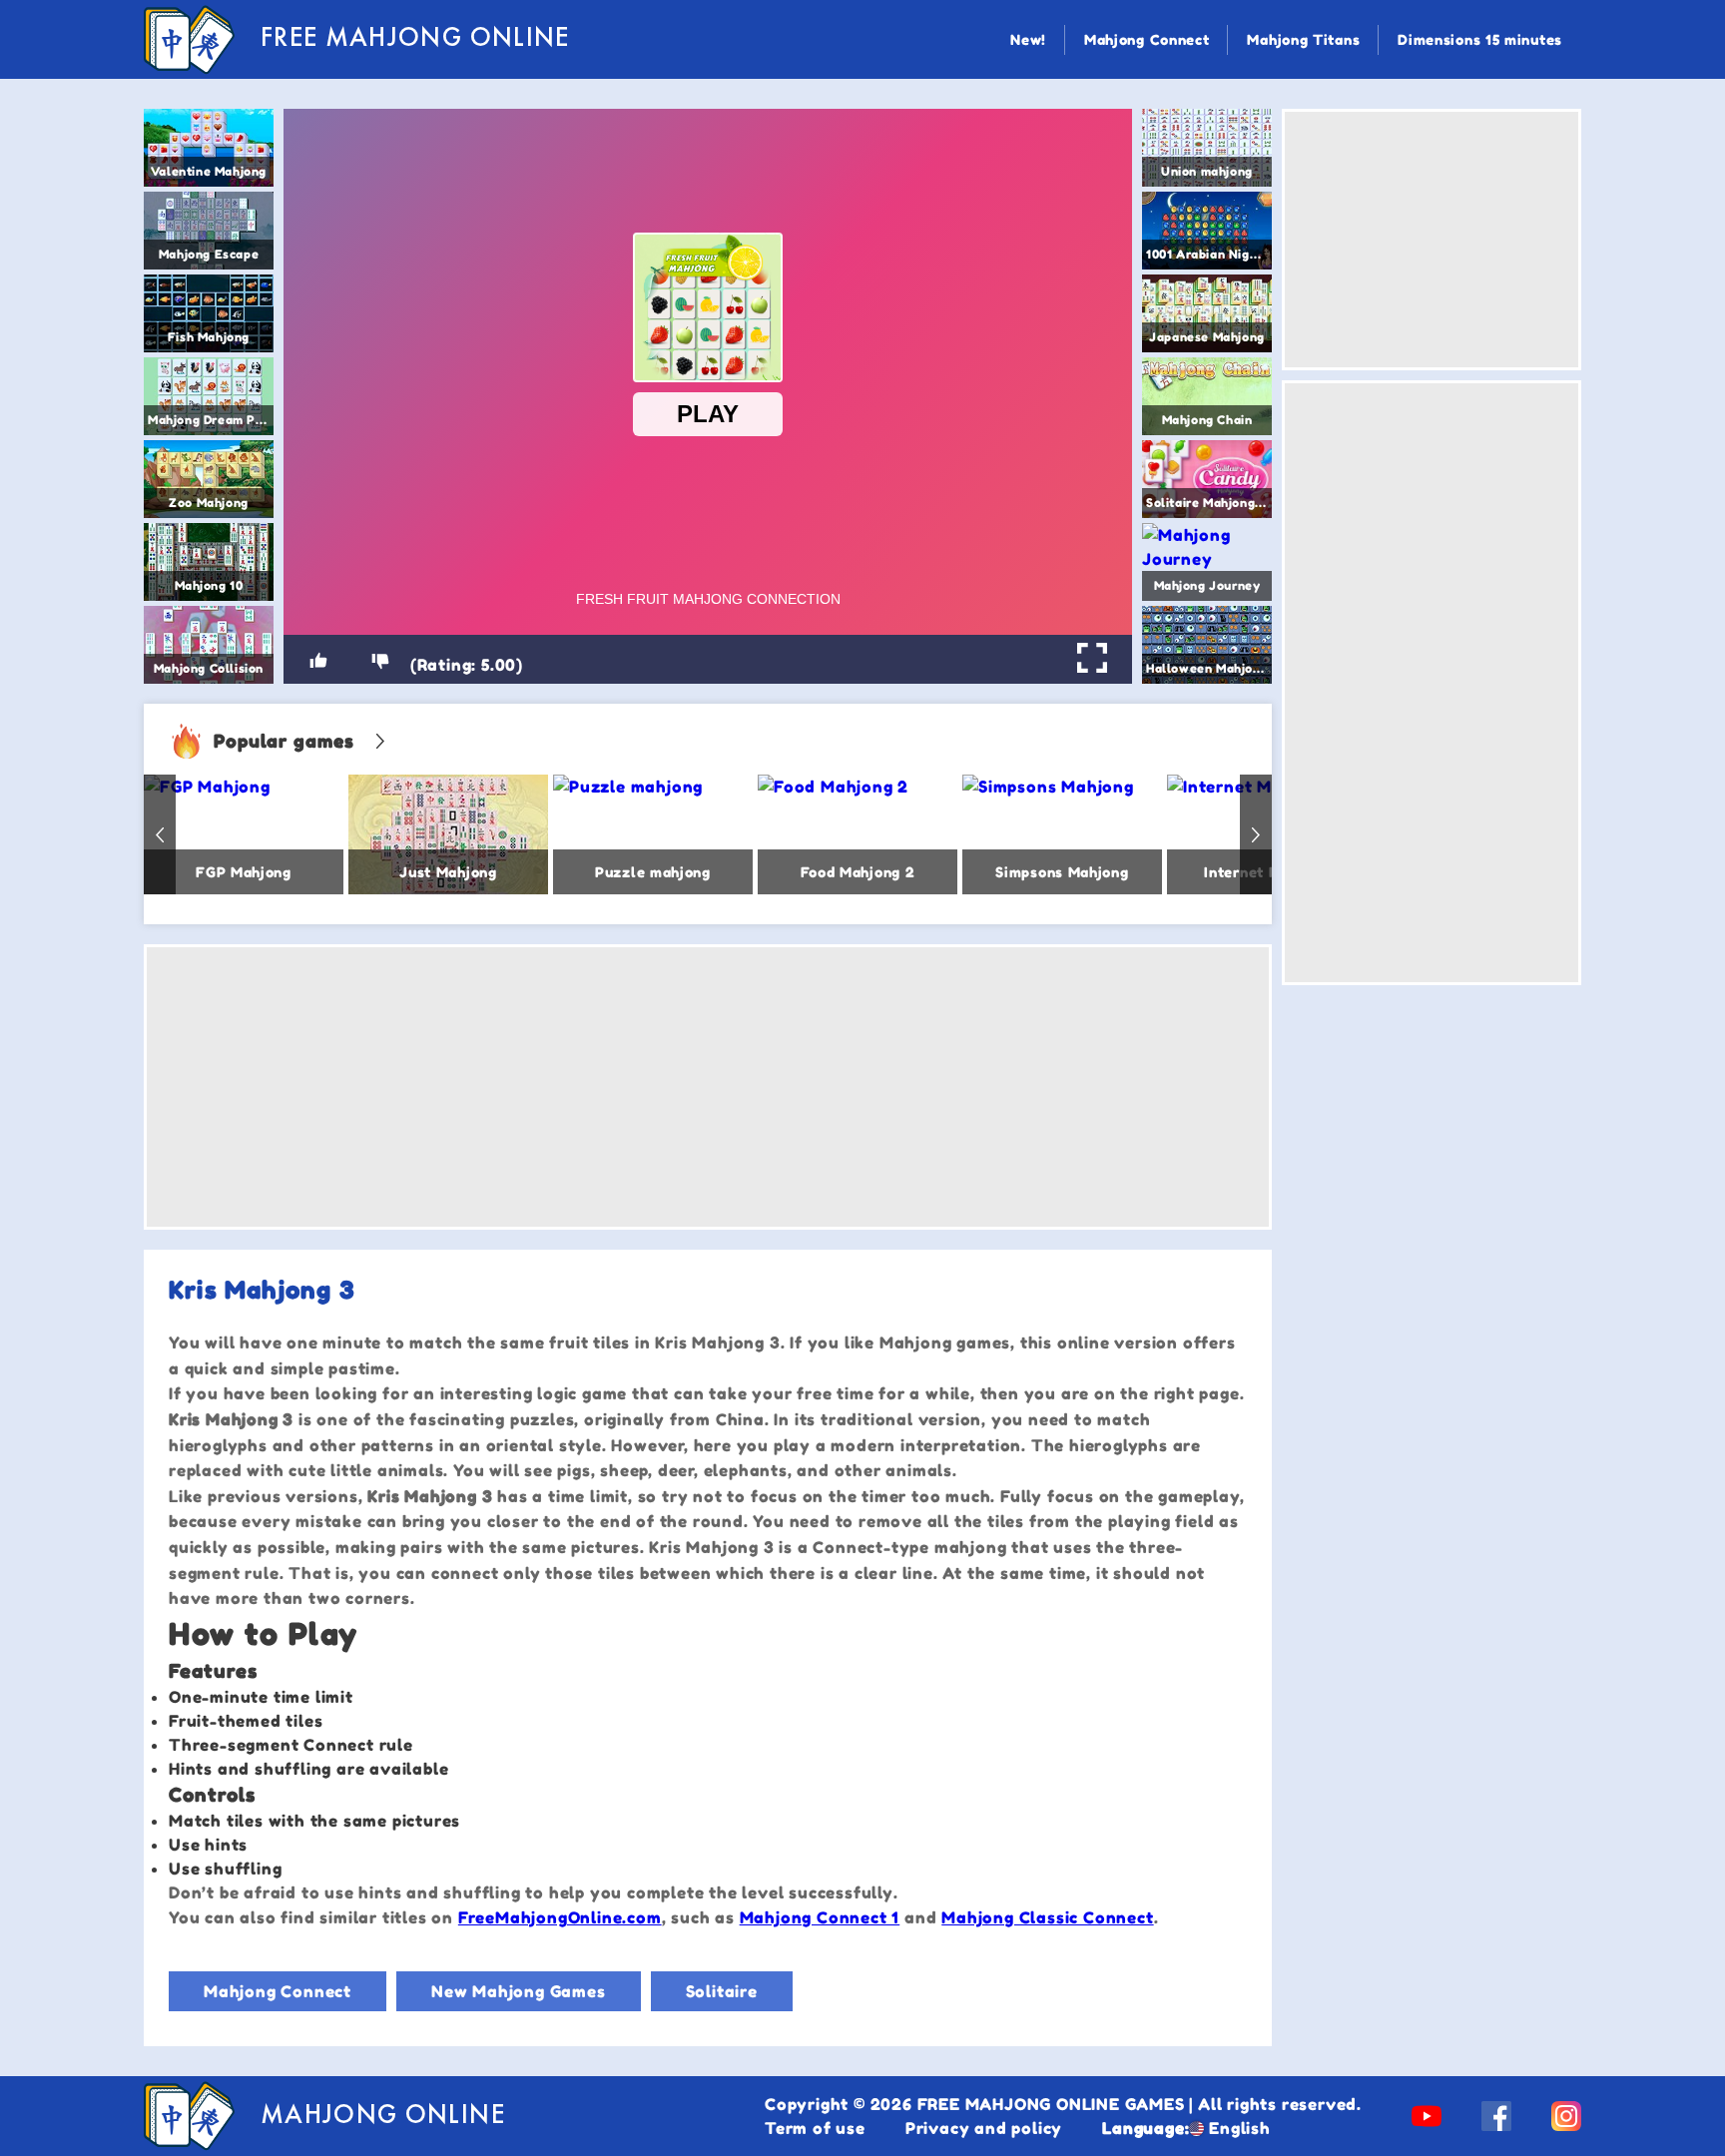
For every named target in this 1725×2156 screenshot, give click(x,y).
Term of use (815, 2128)
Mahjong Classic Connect (1047, 1917)
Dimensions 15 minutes (1480, 39)
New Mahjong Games (519, 1991)
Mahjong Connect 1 (820, 1917)
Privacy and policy (984, 2128)
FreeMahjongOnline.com (560, 1917)
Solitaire (722, 1991)
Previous (160, 834)
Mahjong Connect (1147, 39)
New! (1028, 39)
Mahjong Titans (1303, 39)
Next (1256, 834)
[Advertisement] (708, 1087)
